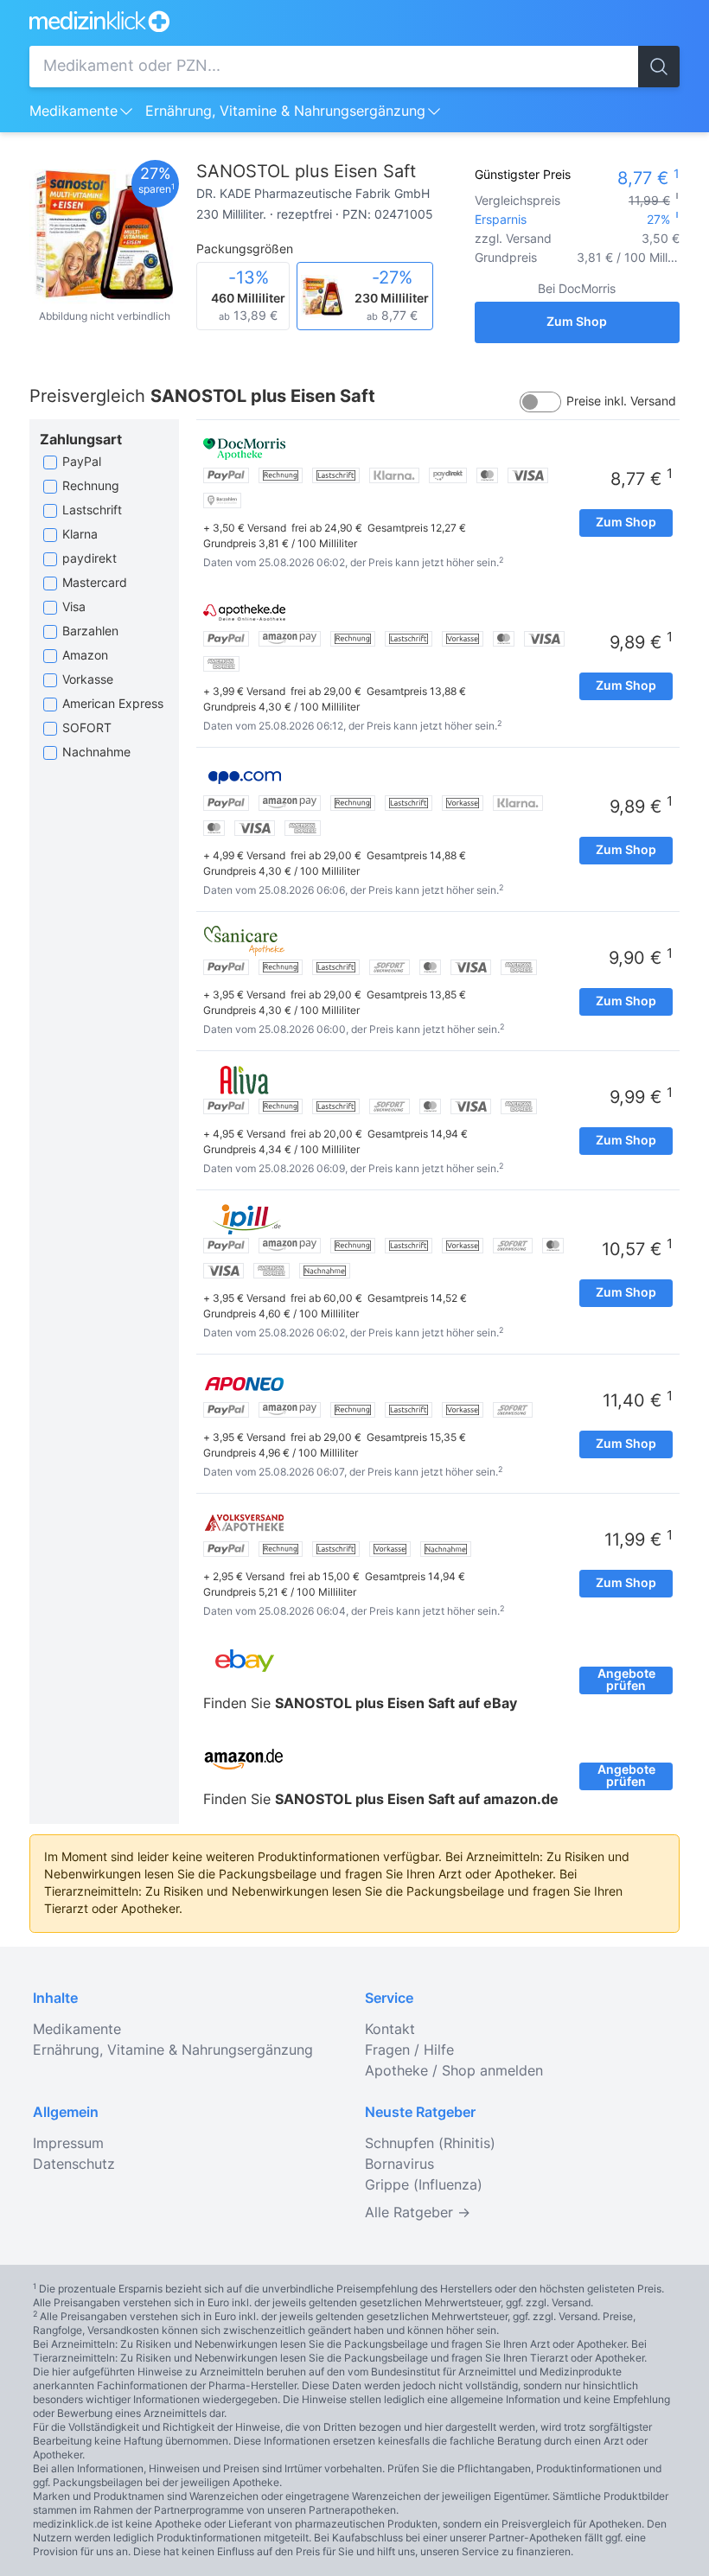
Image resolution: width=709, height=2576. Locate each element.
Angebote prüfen (626, 1680)
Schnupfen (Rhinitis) (430, 2144)
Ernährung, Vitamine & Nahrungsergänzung (285, 112)
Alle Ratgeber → (418, 2213)
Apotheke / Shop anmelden (454, 2071)
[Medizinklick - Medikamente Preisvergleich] (354, 21)
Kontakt (390, 2030)
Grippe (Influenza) (424, 2185)
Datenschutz (74, 2165)
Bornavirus (399, 2165)
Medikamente (73, 112)
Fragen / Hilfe (409, 2050)
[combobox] (334, 67)
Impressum (68, 2144)
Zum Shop (577, 322)
